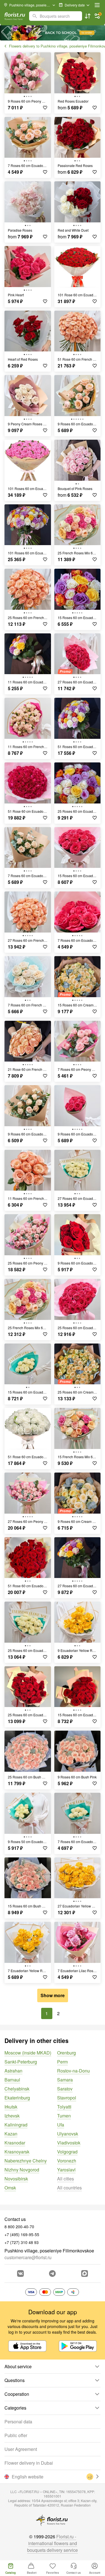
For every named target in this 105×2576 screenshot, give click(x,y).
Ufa (61, 2125)
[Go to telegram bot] (52, 2274)
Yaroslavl (66, 2170)
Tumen (64, 2116)
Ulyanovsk (68, 2134)
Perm (62, 2062)
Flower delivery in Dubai (29, 2463)
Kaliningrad (16, 2125)
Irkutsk (11, 2107)
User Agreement (21, 2449)
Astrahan (13, 2071)
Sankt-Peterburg (21, 2062)
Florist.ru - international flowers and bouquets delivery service (53, 2543)
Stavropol (67, 2098)
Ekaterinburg (17, 2098)
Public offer (16, 2435)
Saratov (65, 2089)
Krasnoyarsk (17, 2152)
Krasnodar (15, 2143)
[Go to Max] (85, 2274)
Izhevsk (12, 2116)
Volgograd (67, 2152)
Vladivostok (69, 2143)
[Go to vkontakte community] (20, 2274)
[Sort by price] (88, 16)
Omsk (10, 2188)
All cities (66, 2179)
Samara (65, 2080)
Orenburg (66, 2053)
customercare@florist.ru (28, 2257)
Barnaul (12, 2080)
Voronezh (67, 2161)
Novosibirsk (16, 2179)
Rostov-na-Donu (73, 2071)
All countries (69, 2188)
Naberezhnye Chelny (26, 2161)
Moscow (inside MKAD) (28, 2053)
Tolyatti (64, 2107)
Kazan (11, 2134)
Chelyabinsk (17, 2089)
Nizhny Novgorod (22, 2170)
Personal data (18, 2422)
